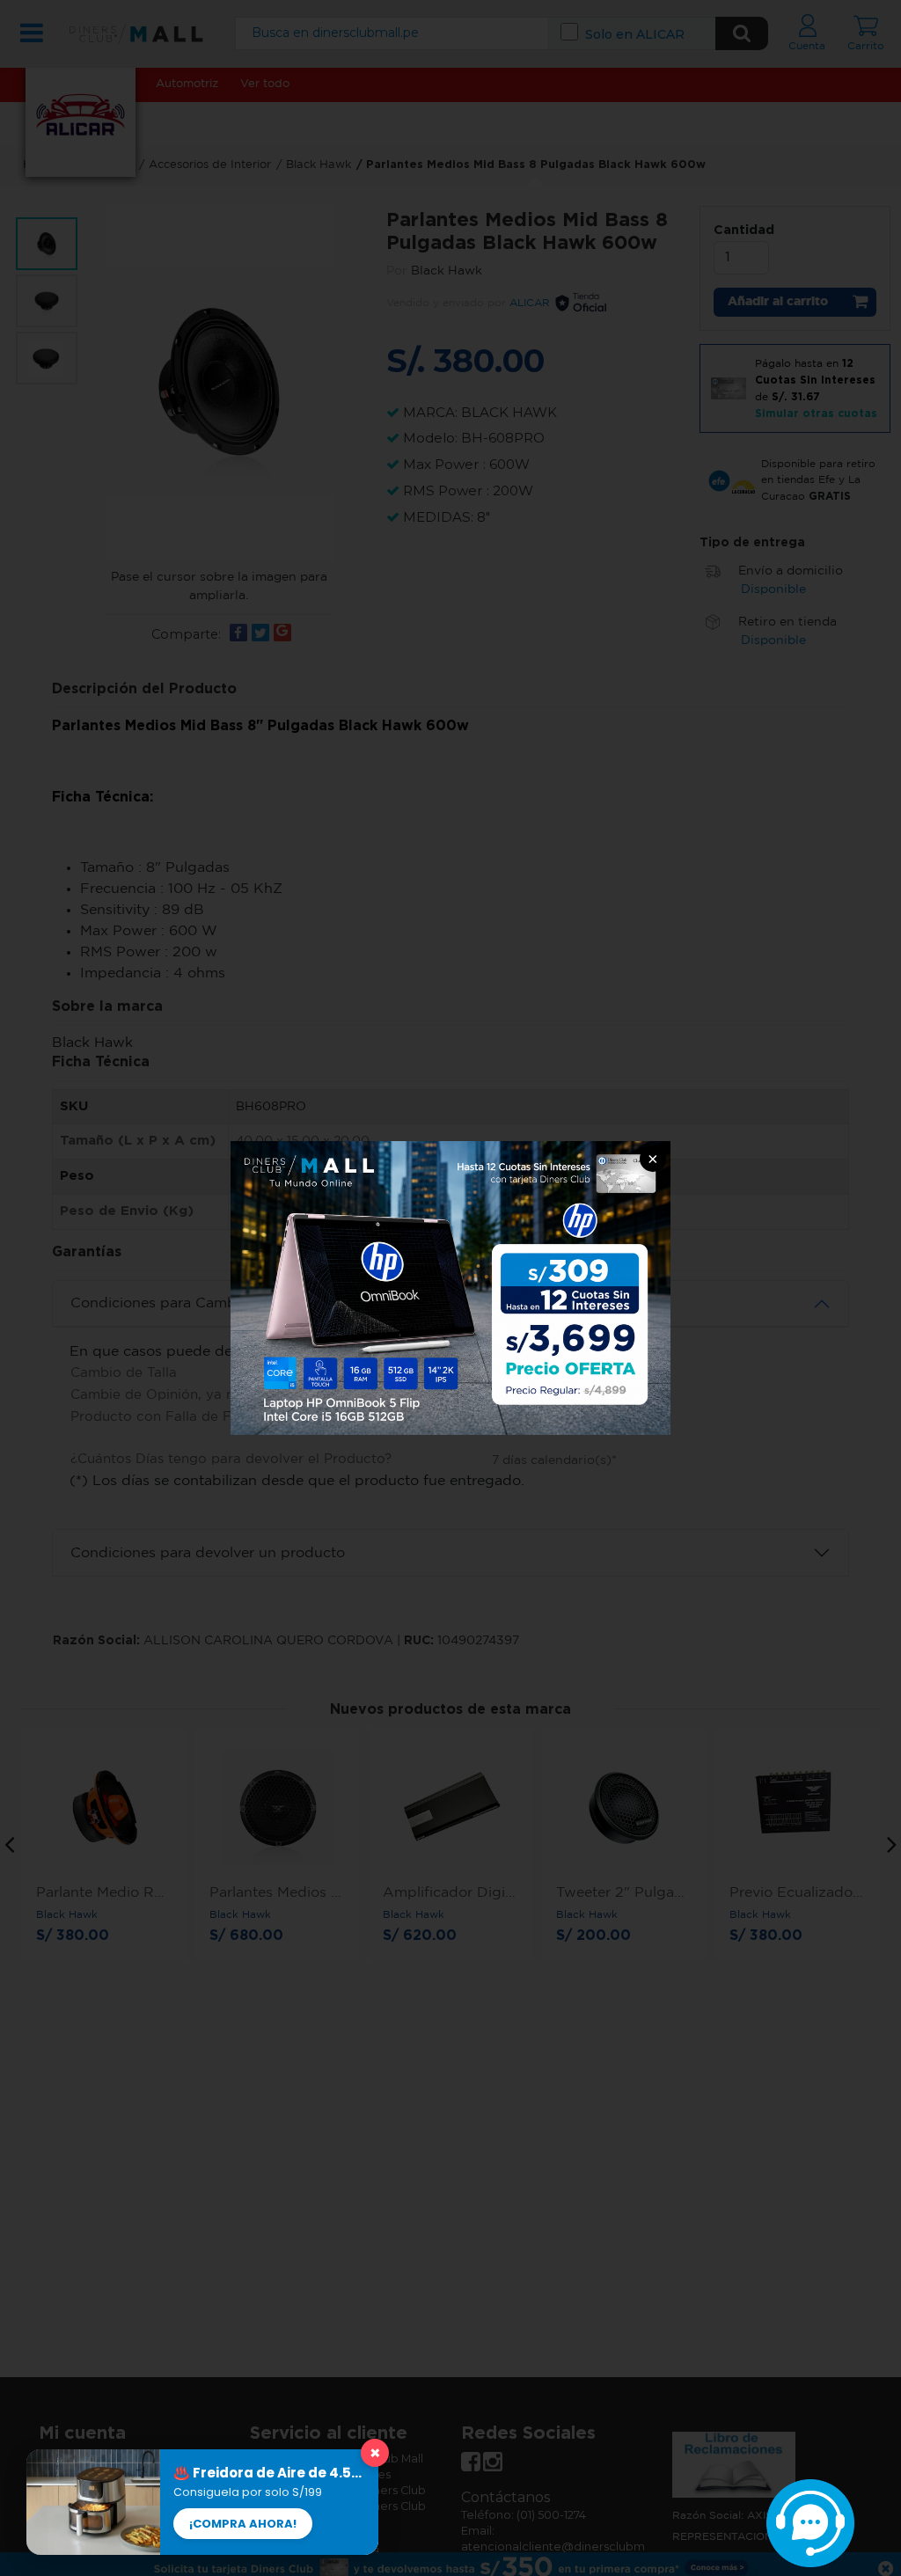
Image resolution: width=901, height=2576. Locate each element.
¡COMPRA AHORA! (243, 2524)
